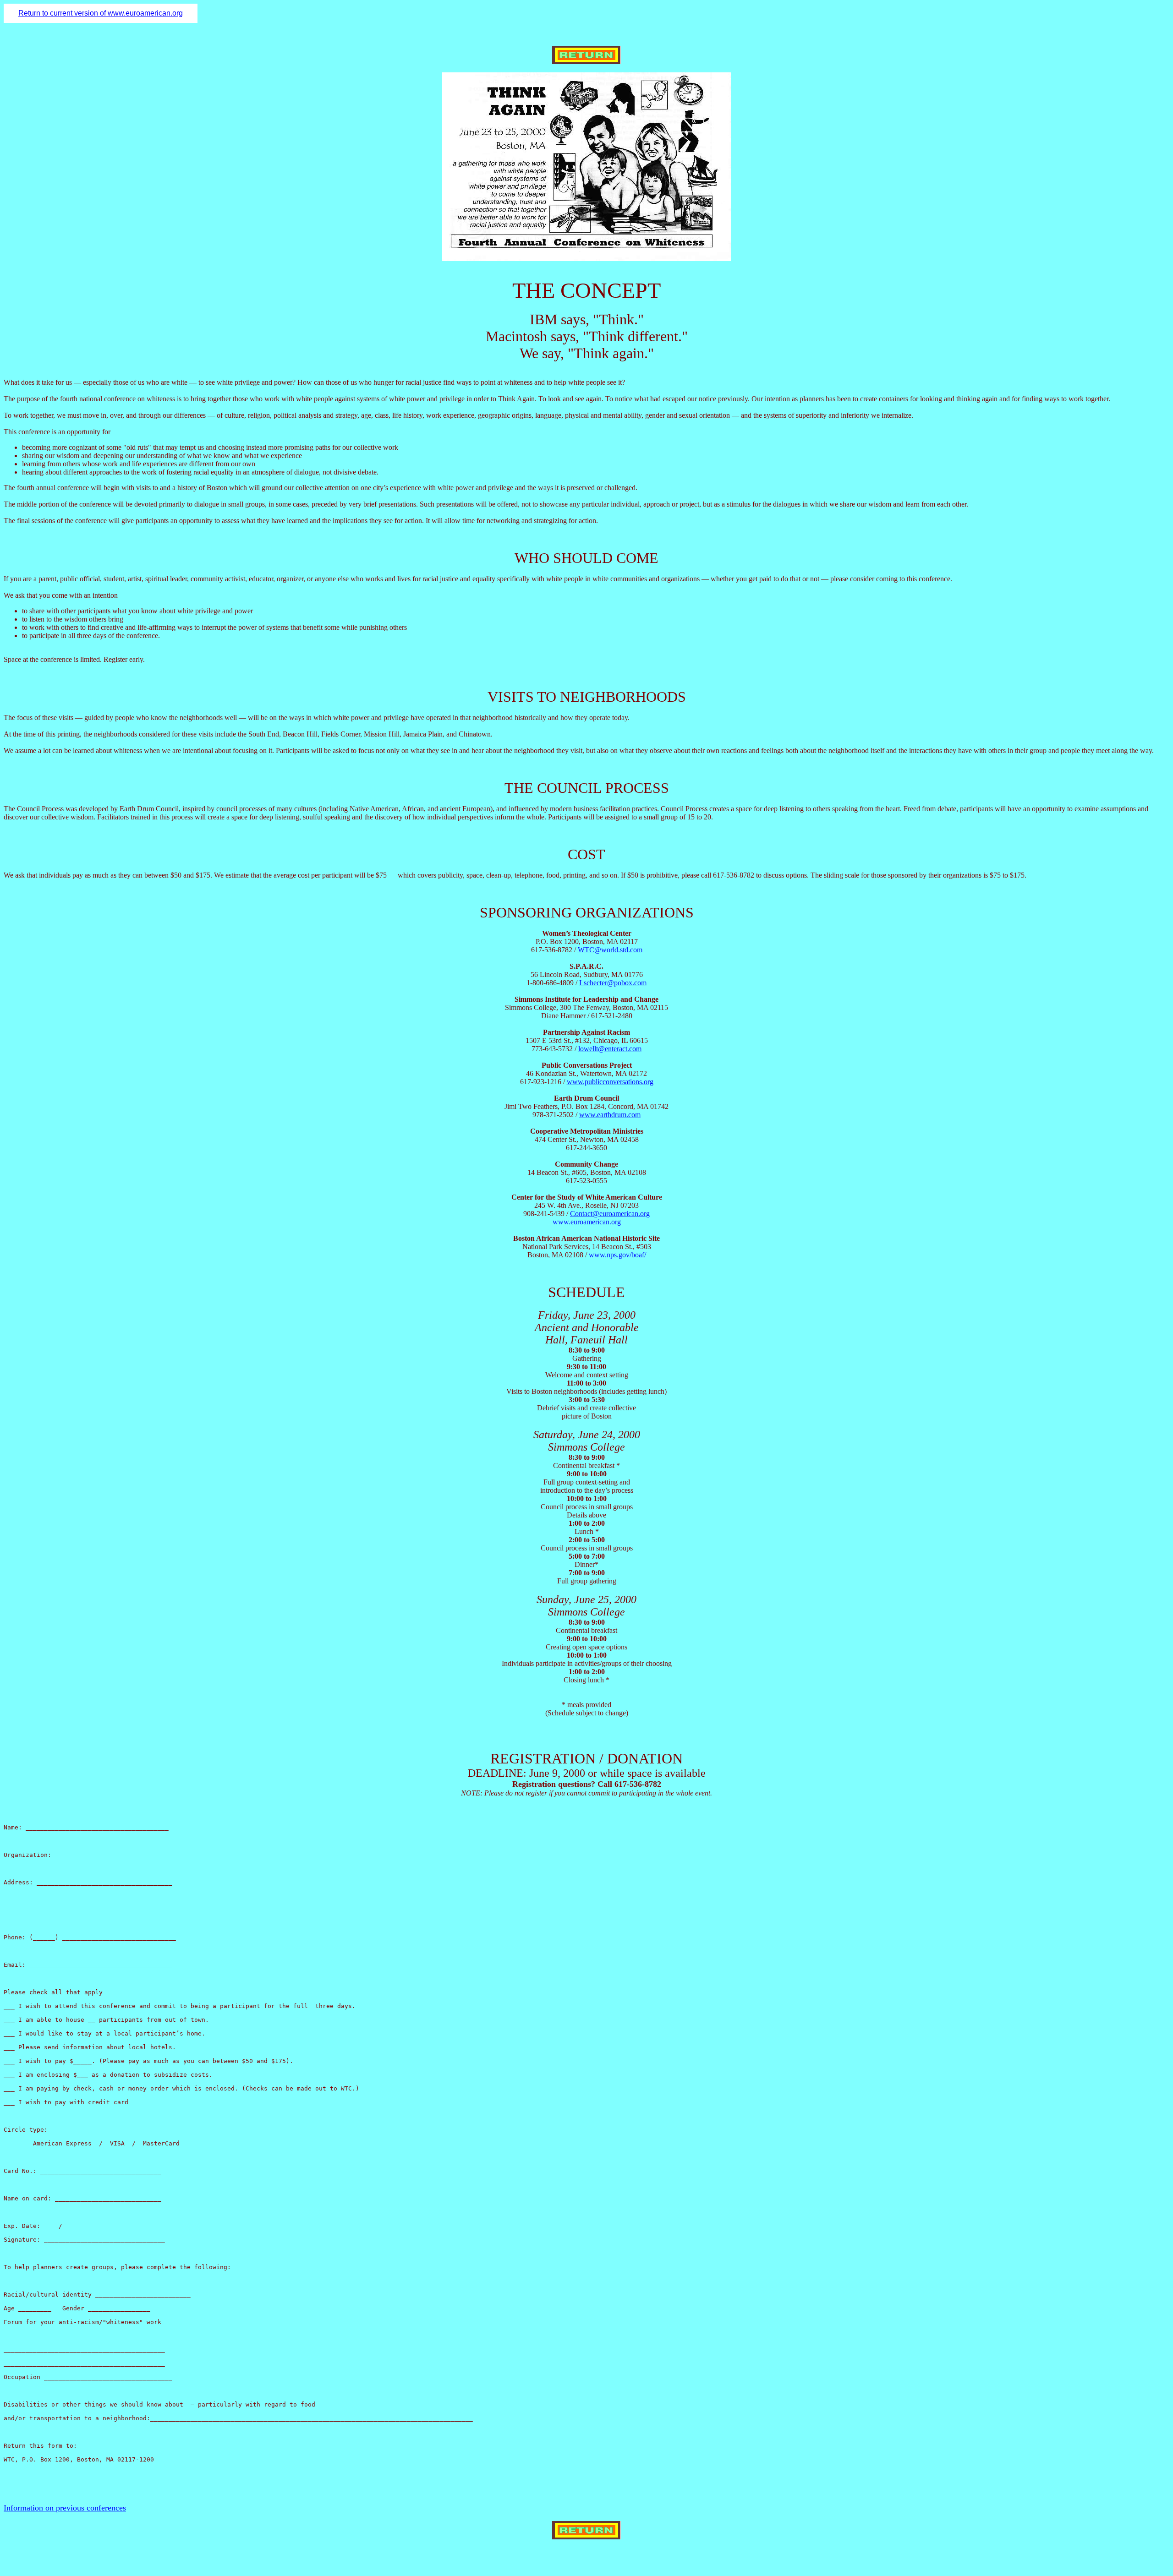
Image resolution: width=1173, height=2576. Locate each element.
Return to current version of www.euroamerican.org (101, 13)
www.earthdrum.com (610, 1115)
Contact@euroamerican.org (610, 1214)
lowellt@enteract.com (610, 1049)
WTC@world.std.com (610, 950)
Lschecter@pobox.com (613, 983)
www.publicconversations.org (610, 1082)
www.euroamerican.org (587, 1222)
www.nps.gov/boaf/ (617, 1255)
